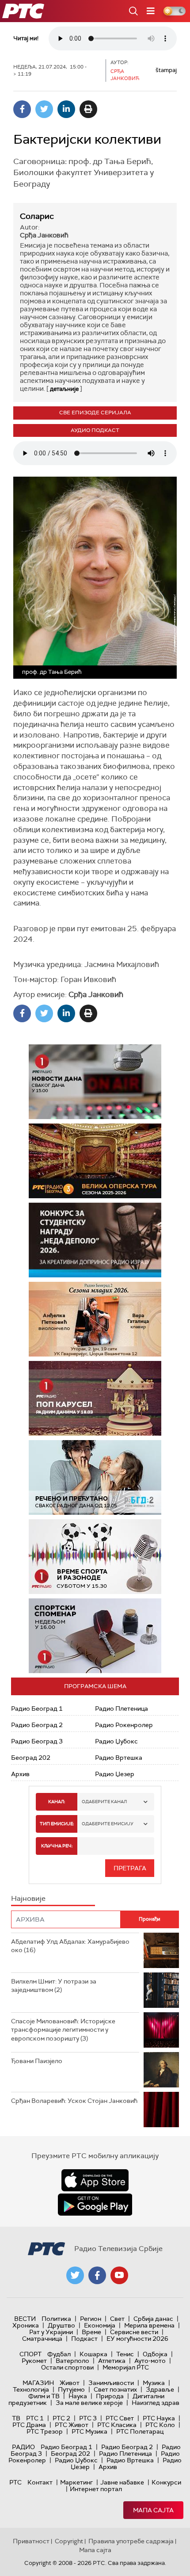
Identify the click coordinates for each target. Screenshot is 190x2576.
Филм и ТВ (44, 2396)
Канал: (57, 1802)
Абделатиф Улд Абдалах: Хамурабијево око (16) (70, 1946)
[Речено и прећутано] (95, 1477)
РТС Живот (72, 2425)
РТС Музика (89, 2431)
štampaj (166, 70)
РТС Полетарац (140, 2431)
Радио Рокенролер (124, 1725)
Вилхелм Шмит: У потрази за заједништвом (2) (54, 1986)
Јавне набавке (122, 2482)
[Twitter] (44, 109)
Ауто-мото (150, 2361)
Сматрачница (42, 2339)
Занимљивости (111, 2383)
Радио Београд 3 (37, 1741)
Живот (70, 2383)
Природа (110, 2396)
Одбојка (155, 2354)
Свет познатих (115, 2389)
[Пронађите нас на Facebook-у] (97, 2275)
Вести (25, 2319)
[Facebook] (22, 109)
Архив (20, 1774)
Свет (117, 2319)
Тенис (125, 2354)
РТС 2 (61, 2418)
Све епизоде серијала (95, 413)
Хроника (26, 2325)
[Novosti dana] (95, 1082)
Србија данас (153, 2319)
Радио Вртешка (119, 1758)
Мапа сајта (153, 2510)
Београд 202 (31, 1758)
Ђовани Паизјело (37, 2061)
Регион (91, 2319)
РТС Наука (159, 2418)
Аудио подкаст (95, 430)
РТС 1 (35, 2418)
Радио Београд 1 (37, 1708)
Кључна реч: (57, 1846)
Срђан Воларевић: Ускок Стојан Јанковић (74, 2101)
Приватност (31, 2541)
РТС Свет (120, 2418)
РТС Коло (160, 2425)
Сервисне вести (134, 2332)
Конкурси (166, 2482)
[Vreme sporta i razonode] (95, 1557)
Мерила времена (149, 2325)
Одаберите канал (104, 1802)
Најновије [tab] (28, 1898)
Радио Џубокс (116, 1741)
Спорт (30, 2354)
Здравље (160, 2389)
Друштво (61, 2325)
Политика (56, 2319)
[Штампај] (88, 109)
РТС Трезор (45, 2431)
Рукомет (34, 2361)
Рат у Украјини (51, 2332)
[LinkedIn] (66, 109)
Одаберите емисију (108, 1824)
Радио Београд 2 (37, 1725)
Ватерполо (72, 2361)
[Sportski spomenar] (95, 1636)
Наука (78, 2396)
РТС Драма (29, 2425)
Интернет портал (96, 2489)
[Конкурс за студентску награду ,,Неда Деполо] (95, 1240)
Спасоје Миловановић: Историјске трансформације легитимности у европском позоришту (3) (63, 2030)
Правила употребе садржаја (131, 2541)
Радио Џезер (115, 1774)
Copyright (69, 2541)
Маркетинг (76, 2482)
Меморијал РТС (126, 2367)
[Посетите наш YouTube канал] (119, 2275)
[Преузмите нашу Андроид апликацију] (95, 2205)
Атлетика (112, 2361)
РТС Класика (117, 2425)
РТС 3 (88, 2418)
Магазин (38, 2383)
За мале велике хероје (89, 2403)
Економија (100, 2325)
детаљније (64, 389)
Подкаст (84, 2339)
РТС (15, 2482)
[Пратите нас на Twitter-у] (75, 2275)
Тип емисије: (57, 1824)
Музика (154, 2383)
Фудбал (59, 2354)
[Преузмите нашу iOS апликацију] (95, 2180)
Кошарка (93, 2354)
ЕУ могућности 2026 (137, 2339)
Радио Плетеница (122, 1708)
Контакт (40, 2482)
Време (91, 2332)
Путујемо (71, 2389)
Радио (23, 2447)
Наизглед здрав (156, 2403)
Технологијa (31, 2389)
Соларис (37, 216)
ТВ (16, 2418)
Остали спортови (67, 2367)
